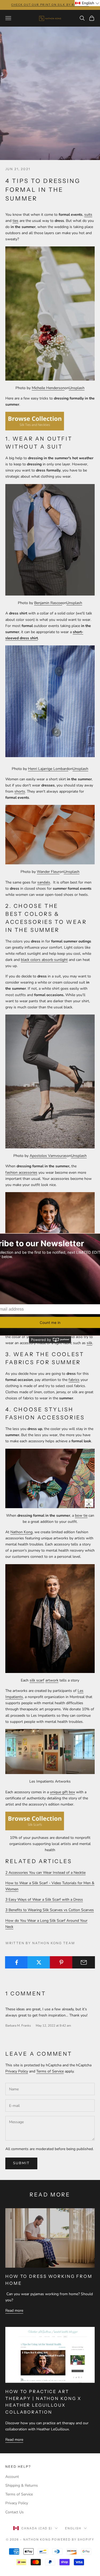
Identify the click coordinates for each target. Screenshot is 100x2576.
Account (12, 2477)
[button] (87, 3)
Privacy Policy (17, 2071)
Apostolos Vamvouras (48, 1156)
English (73, 2528)
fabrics (74, 1380)
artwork (52, 1680)
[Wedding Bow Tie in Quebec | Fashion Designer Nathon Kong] (50, 1478)
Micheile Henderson (48, 388)
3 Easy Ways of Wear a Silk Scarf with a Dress (44, 1900)
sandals (44, 882)
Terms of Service (50, 2071)
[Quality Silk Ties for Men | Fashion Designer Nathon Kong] (35, 421)
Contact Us (15, 2512)
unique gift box (62, 1792)
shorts (20, 791)
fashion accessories (21, 1173)
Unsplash (77, 388)
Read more (14, 2311)
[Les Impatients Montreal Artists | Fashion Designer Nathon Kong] (50, 1751)
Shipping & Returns (22, 2485)
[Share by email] (84, 1962)
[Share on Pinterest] (61, 1962)
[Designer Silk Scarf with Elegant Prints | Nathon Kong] (50, 1618)
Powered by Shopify (73, 2539)
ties (15, 221)
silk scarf (37, 1680)
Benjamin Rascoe (48, 603)
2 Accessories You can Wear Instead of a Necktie (45, 1873)
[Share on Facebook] (16, 1962)
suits (88, 215)
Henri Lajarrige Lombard (48, 769)
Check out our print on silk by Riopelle (50, 5)
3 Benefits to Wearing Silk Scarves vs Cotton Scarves (50, 1910)
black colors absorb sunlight (44, 960)
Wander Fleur (48, 872)
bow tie (81, 1515)
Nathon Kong (21, 1532)
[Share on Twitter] (39, 1962)
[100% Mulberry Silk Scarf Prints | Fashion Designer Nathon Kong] (35, 1821)
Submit (21, 2163)
